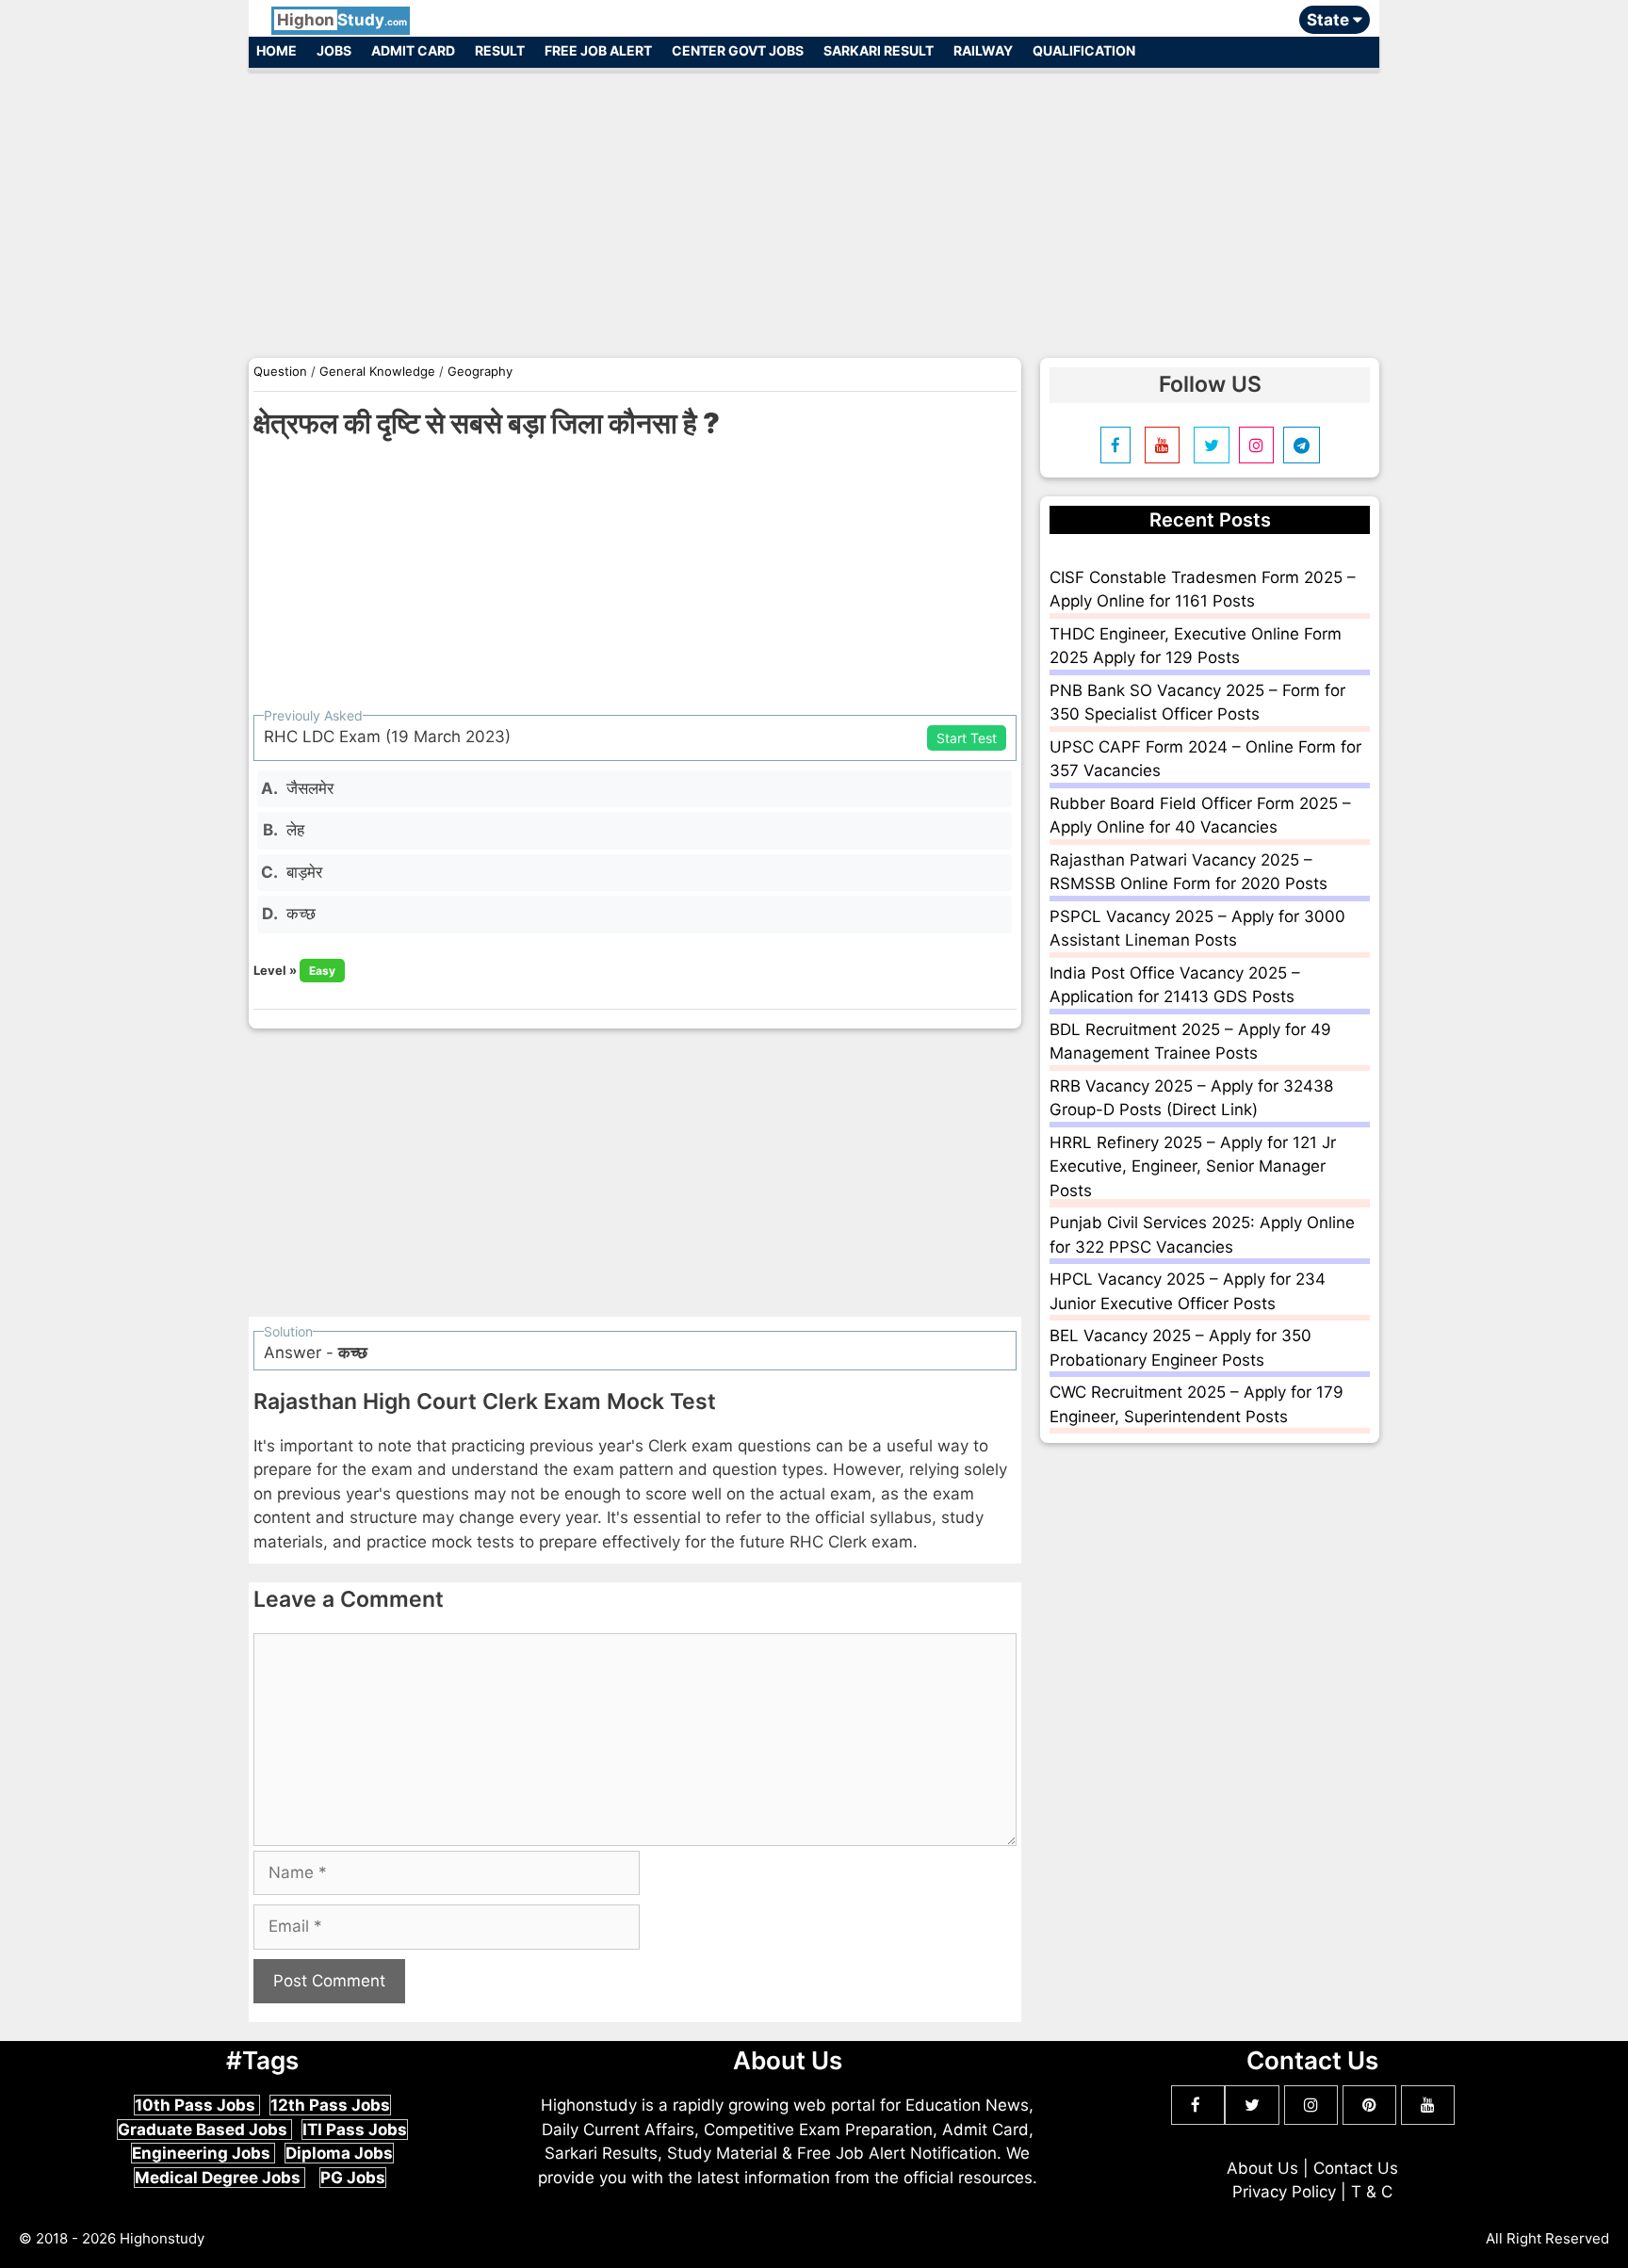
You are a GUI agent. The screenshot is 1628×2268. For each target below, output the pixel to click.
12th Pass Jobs (330, 2105)
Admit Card (413, 50)
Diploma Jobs (339, 2153)
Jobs (334, 50)
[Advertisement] (814, 205)
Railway (983, 50)
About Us (1262, 2168)
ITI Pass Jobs (355, 2130)
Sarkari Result (879, 50)
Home (277, 50)
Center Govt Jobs (738, 50)
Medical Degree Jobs (220, 2178)
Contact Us (1356, 2168)
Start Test (967, 738)
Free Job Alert (598, 50)
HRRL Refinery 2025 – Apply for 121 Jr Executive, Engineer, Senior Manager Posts (1193, 1166)
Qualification (1084, 50)
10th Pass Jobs (197, 2105)
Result (500, 50)
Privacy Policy (1284, 2192)
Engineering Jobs (203, 2153)
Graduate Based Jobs (204, 2130)
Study (342, 20)
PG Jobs (353, 2178)
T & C (1372, 2192)
